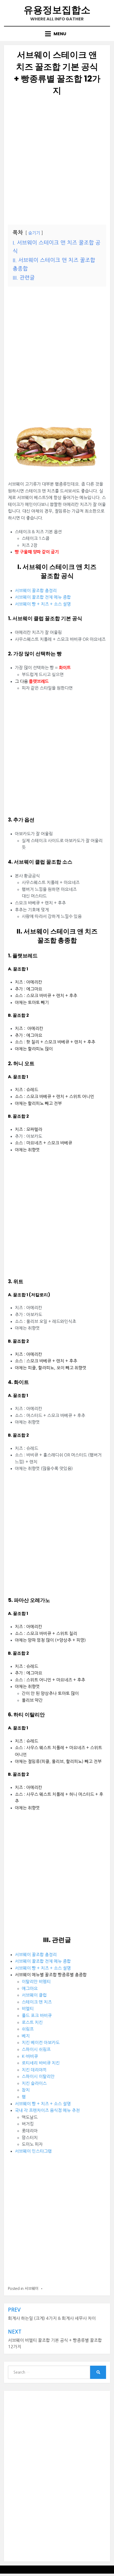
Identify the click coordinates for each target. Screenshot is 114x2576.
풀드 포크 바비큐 (37, 2015)
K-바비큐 (30, 2056)
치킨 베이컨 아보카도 (41, 2042)
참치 (26, 2090)
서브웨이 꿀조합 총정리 (36, 590)
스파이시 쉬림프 (36, 2049)
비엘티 (28, 2009)
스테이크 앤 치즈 (37, 2002)
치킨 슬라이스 (34, 2083)
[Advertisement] (57, 161)
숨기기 (34, 233)
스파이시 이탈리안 (38, 2076)
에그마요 (30, 1988)
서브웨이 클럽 (34, 1995)
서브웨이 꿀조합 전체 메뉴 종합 (43, 597)
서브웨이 (32, 2289)
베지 (26, 2036)
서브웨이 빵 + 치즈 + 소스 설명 (43, 604)
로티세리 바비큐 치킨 (41, 2063)
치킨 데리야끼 (34, 2070)
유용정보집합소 (57, 10)
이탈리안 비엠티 (36, 1982)
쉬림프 (28, 2029)
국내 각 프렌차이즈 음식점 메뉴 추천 (47, 2110)
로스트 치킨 (32, 2022)
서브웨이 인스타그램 (33, 2151)
